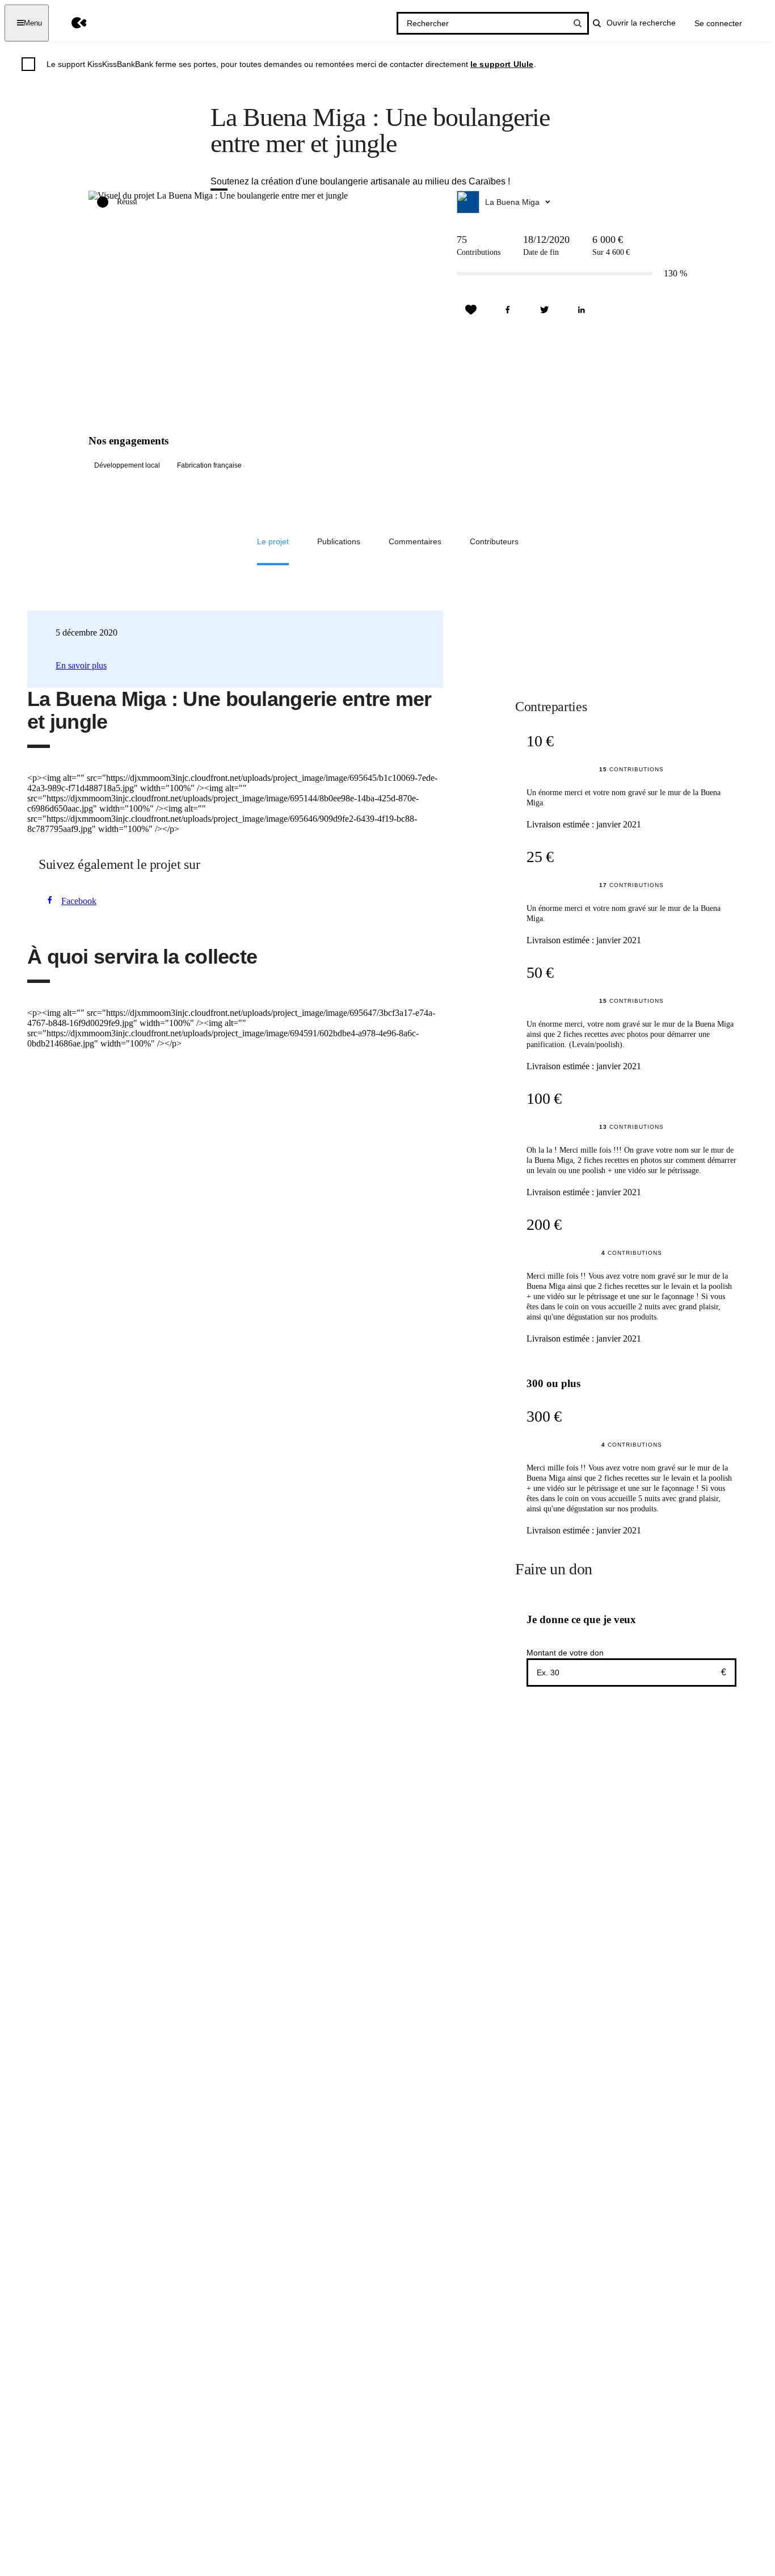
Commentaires (415, 541)
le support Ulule (502, 64)
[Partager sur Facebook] (508, 310)
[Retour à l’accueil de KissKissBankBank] (71, 23)
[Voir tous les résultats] (578, 23)
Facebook (79, 901)
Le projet (273, 541)
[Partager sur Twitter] (545, 310)
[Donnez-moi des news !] (471, 310)
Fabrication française (209, 465)
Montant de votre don (565, 1653)
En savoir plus (81, 665)
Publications (339, 541)
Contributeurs (494, 541)
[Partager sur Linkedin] (582, 310)
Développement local (127, 465)
